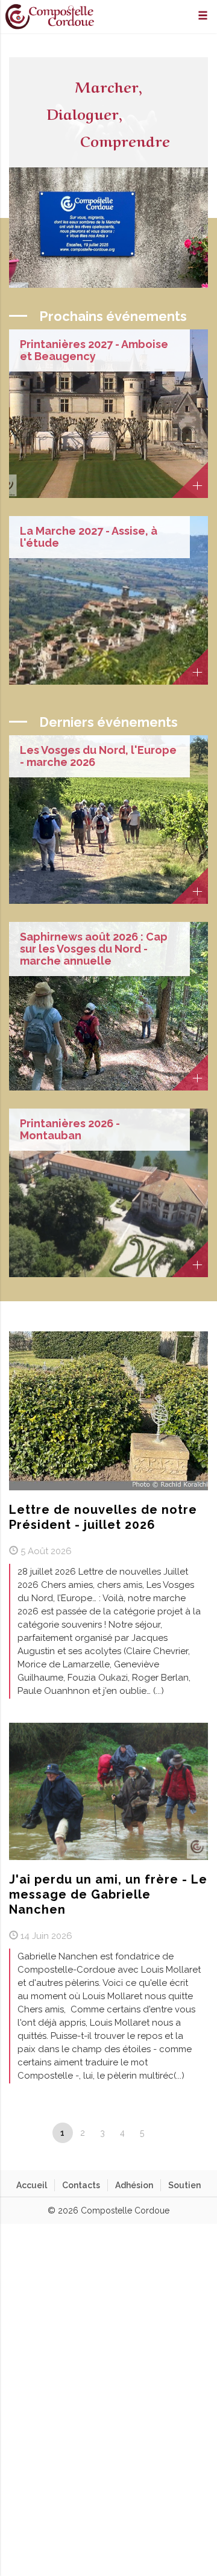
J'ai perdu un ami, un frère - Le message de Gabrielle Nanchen (108, 1894)
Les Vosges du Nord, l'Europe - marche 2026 (98, 756)
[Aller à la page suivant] (162, 2133)
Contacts (81, 2185)
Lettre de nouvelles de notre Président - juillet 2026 (103, 1517)
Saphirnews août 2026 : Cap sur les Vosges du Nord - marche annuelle (94, 949)
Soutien (184, 2185)
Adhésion (134, 2185)
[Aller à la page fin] (184, 2133)
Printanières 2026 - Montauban (70, 1130)
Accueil (32, 2185)
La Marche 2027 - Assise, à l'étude (89, 537)
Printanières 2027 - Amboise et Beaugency (94, 350)
